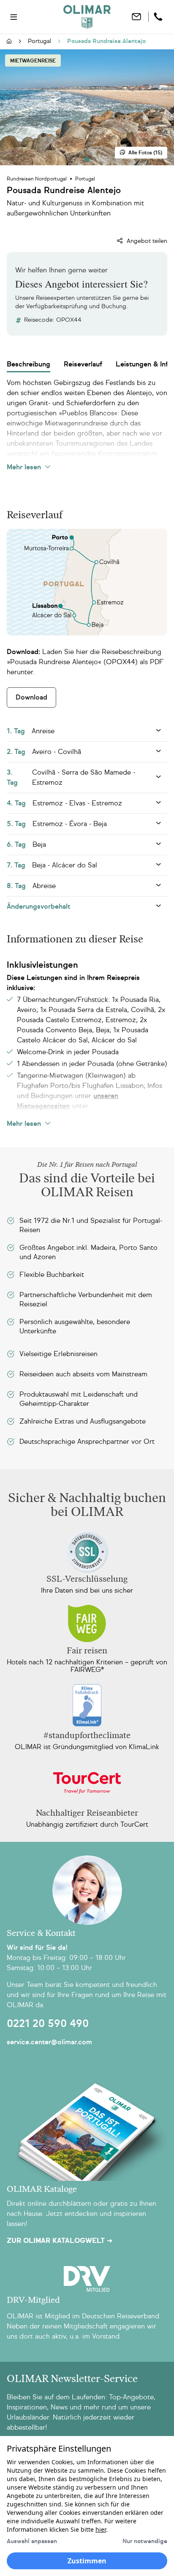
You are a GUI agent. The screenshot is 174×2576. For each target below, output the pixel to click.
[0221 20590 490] (159, 17)
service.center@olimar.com (49, 2042)
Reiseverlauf (83, 364)
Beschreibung (29, 364)
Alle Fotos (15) (145, 153)
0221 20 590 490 (48, 2024)
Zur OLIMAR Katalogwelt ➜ (60, 2241)
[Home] (87, 17)
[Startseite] (9, 42)
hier (101, 2529)
